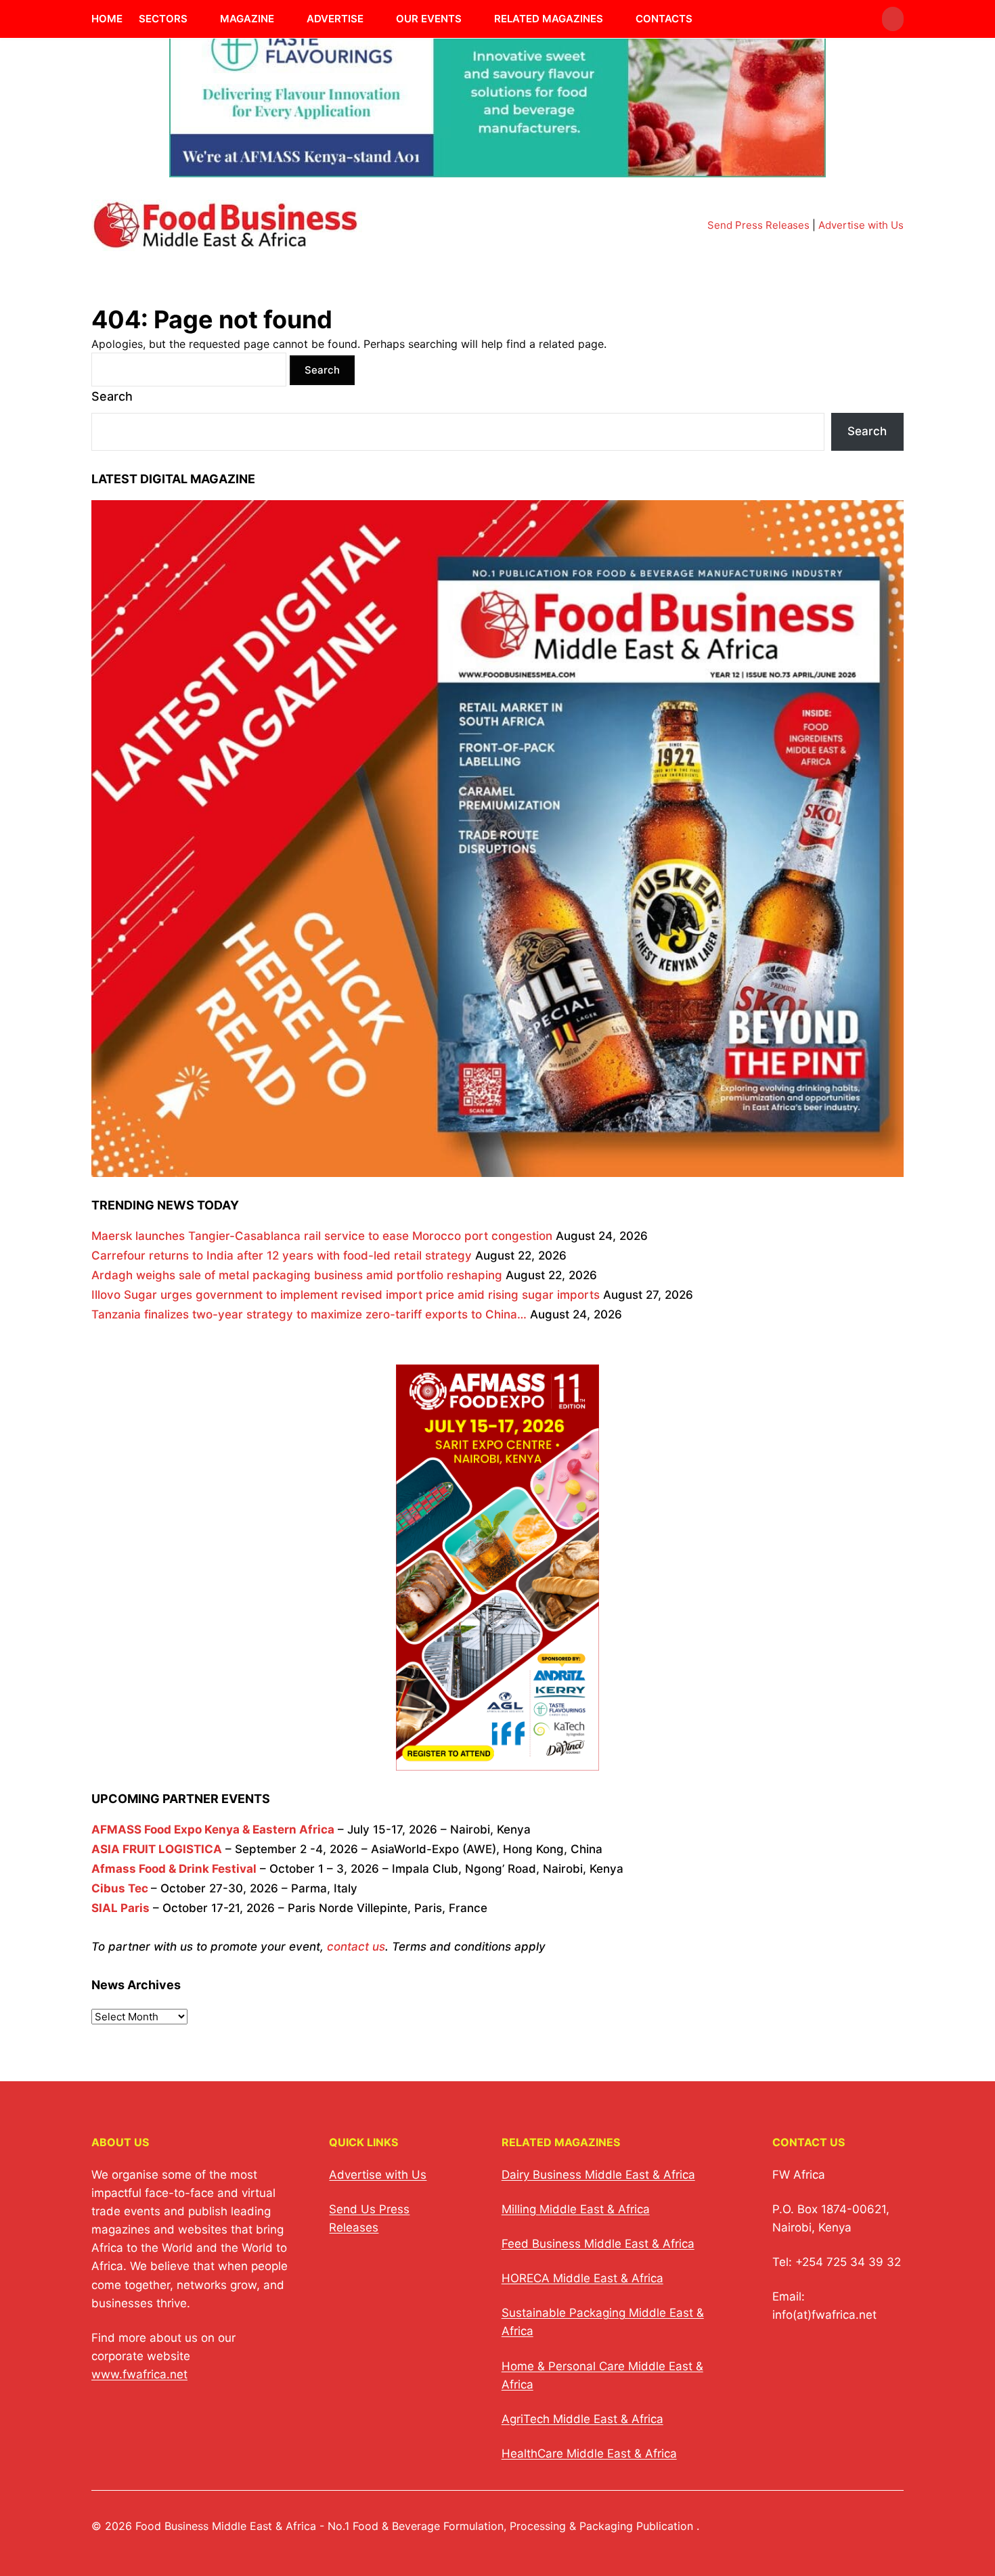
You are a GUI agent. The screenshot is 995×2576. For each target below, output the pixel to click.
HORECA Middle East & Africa (582, 2278)
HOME (107, 19)
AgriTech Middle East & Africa (582, 2419)
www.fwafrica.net (139, 2374)
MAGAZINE (247, 19)
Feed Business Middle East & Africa (598, 2244)
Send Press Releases (758, 225)
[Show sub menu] (196, 19)
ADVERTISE (335, 19)
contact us (356, 1947)
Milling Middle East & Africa (576, 2209)
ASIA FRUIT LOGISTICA (157, 1849)
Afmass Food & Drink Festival (174, 1869)
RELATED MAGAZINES (549, 19)
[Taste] (497, 169)
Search (112, 396)
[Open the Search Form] (893, 19)
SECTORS (163, 19)
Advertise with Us (861, 225)
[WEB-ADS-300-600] (497, 1760)
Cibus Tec (120, 1888)
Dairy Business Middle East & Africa (598, 2175)
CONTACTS (664, 19)
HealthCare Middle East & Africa (589, 2453)
